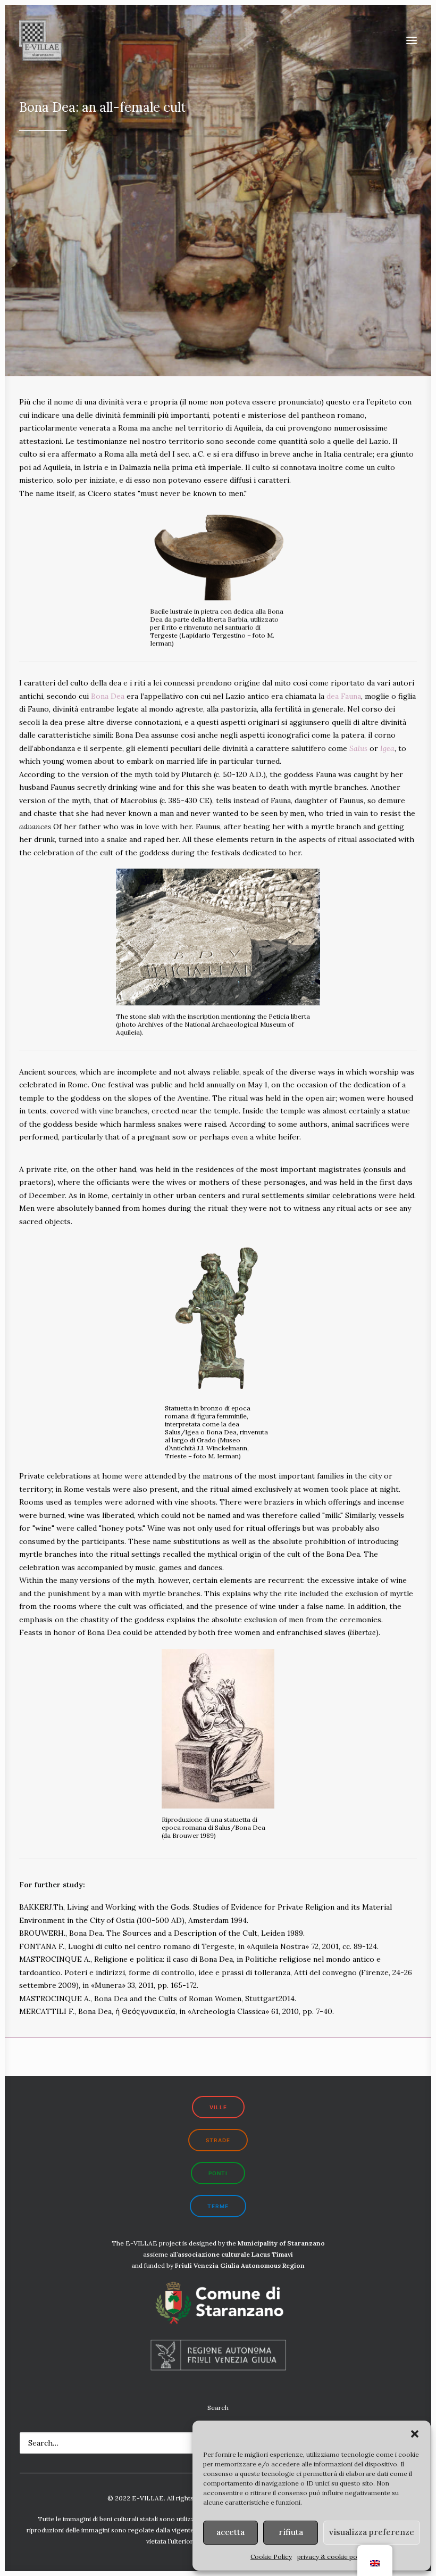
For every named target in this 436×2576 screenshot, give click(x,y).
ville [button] (218, 2107)
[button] (415, 2434)
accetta (230, 2532)
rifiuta (291, 2532)
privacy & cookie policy (332, 2557)
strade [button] (218, 2140)
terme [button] (218, 2206)
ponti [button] (218, 2173)
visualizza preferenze (372, 2532)
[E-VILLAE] (40, 40)
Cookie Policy (271, 2557)
